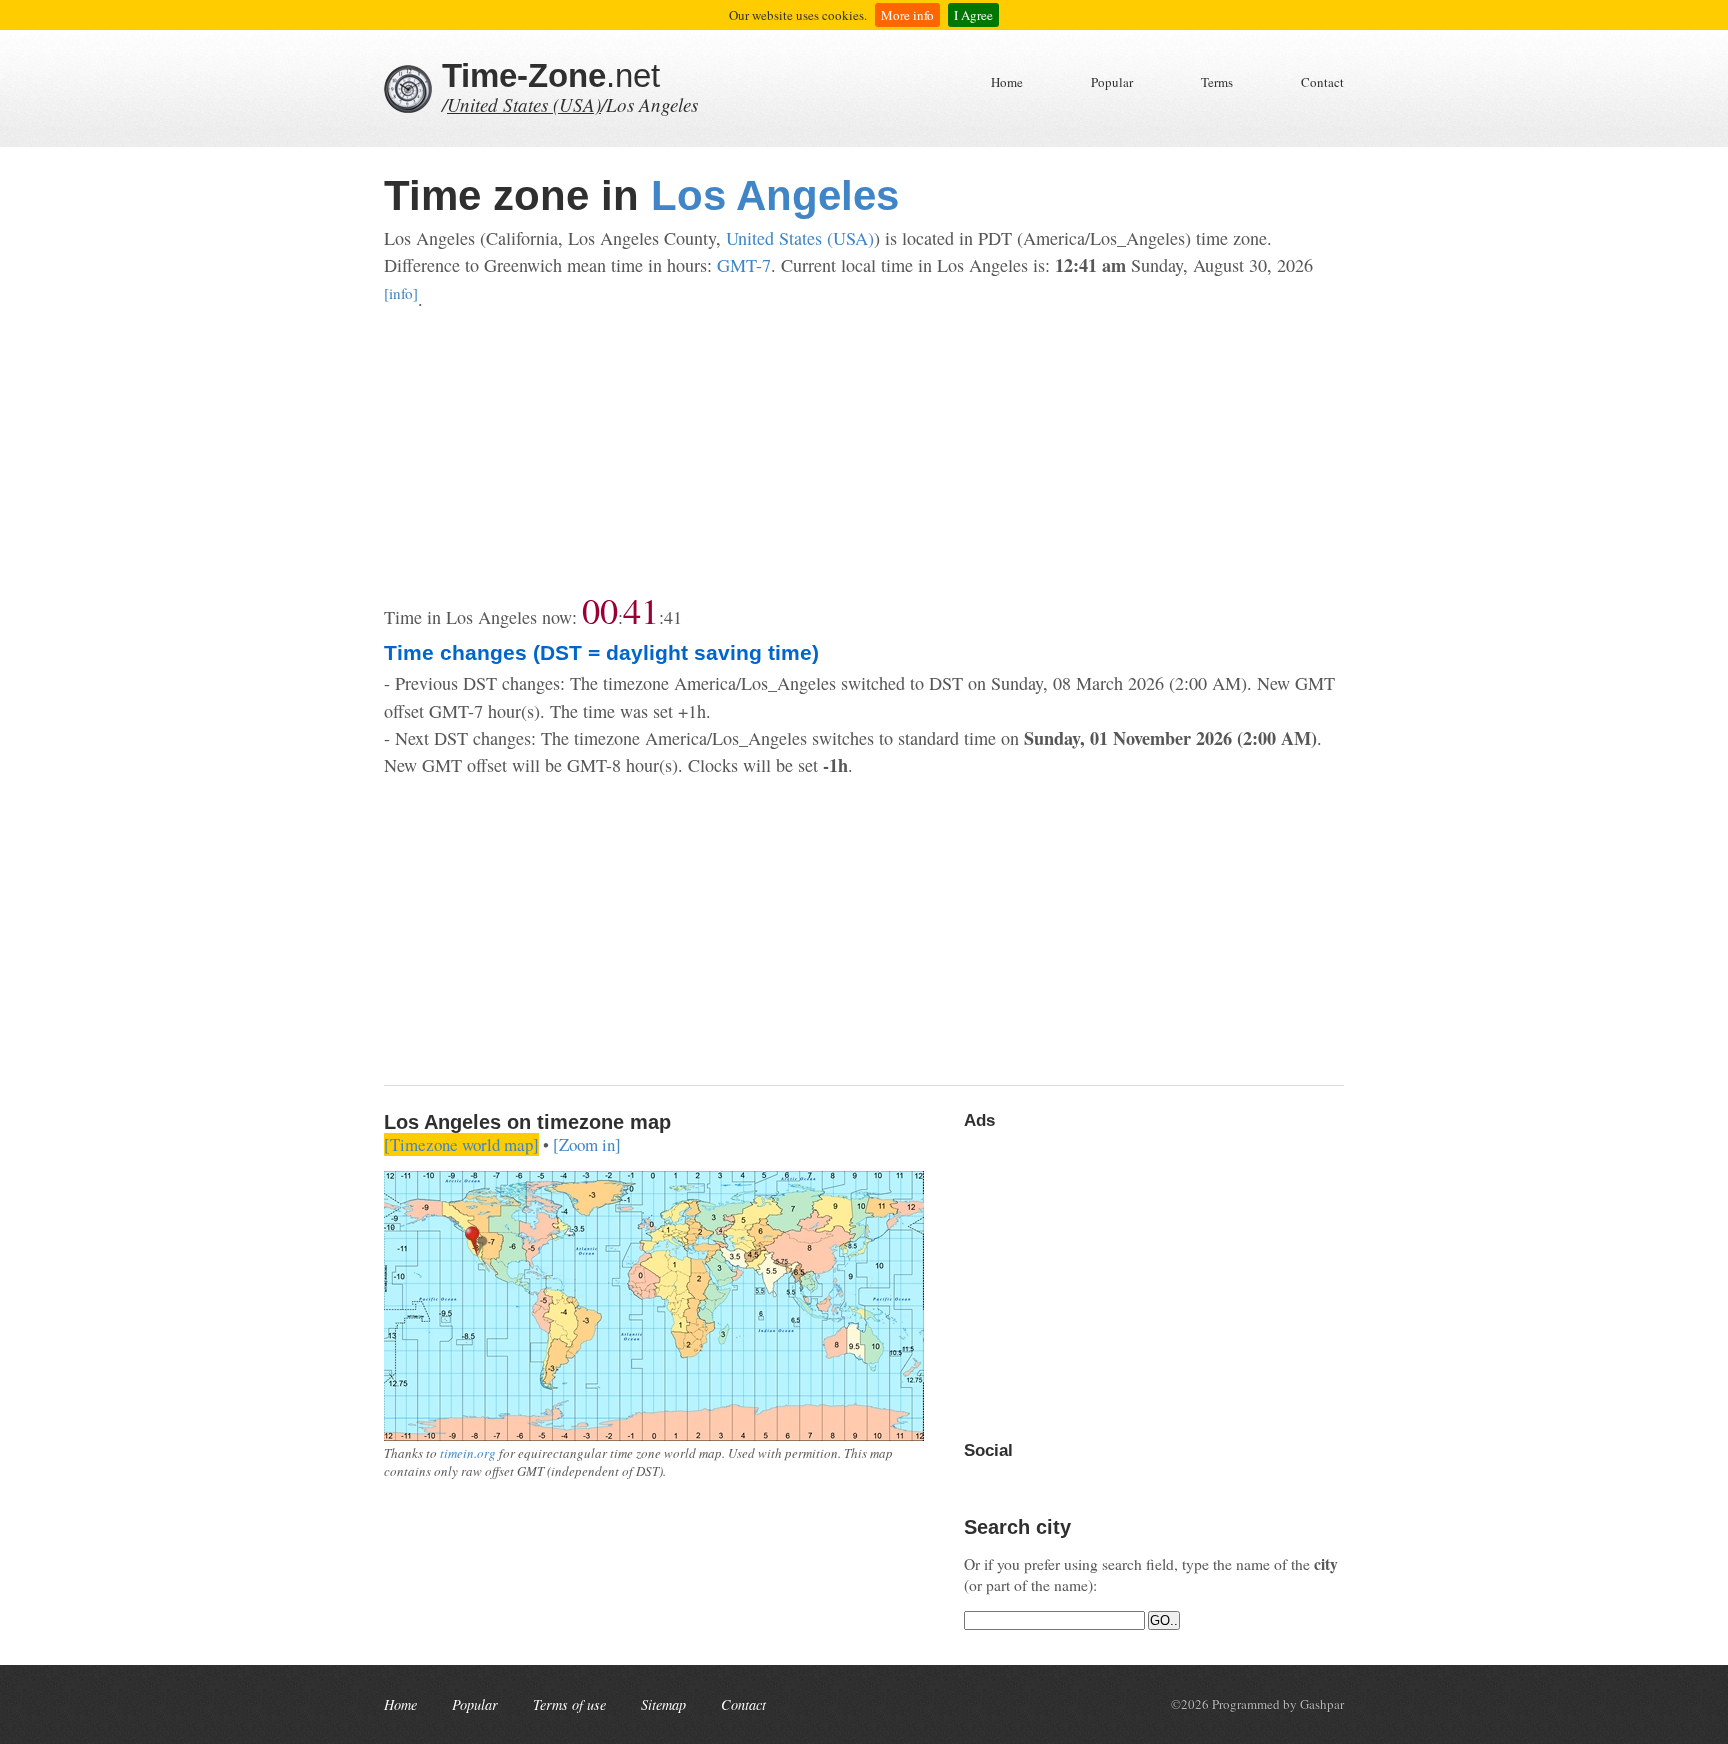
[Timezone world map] (461, 1144)
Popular (1112, 82)
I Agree (973, 15)
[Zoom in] (587, 1144)
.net (551, 75)
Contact (1322, 82)
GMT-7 (744, 265)
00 (600, 610)
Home (1007, 82)
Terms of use (569, 1704)
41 (641, 610)
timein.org (468, 1453)
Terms (1217, 82)
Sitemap (663, 1704)
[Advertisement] (864, 453)
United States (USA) (524, 104)
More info (907, 15)
